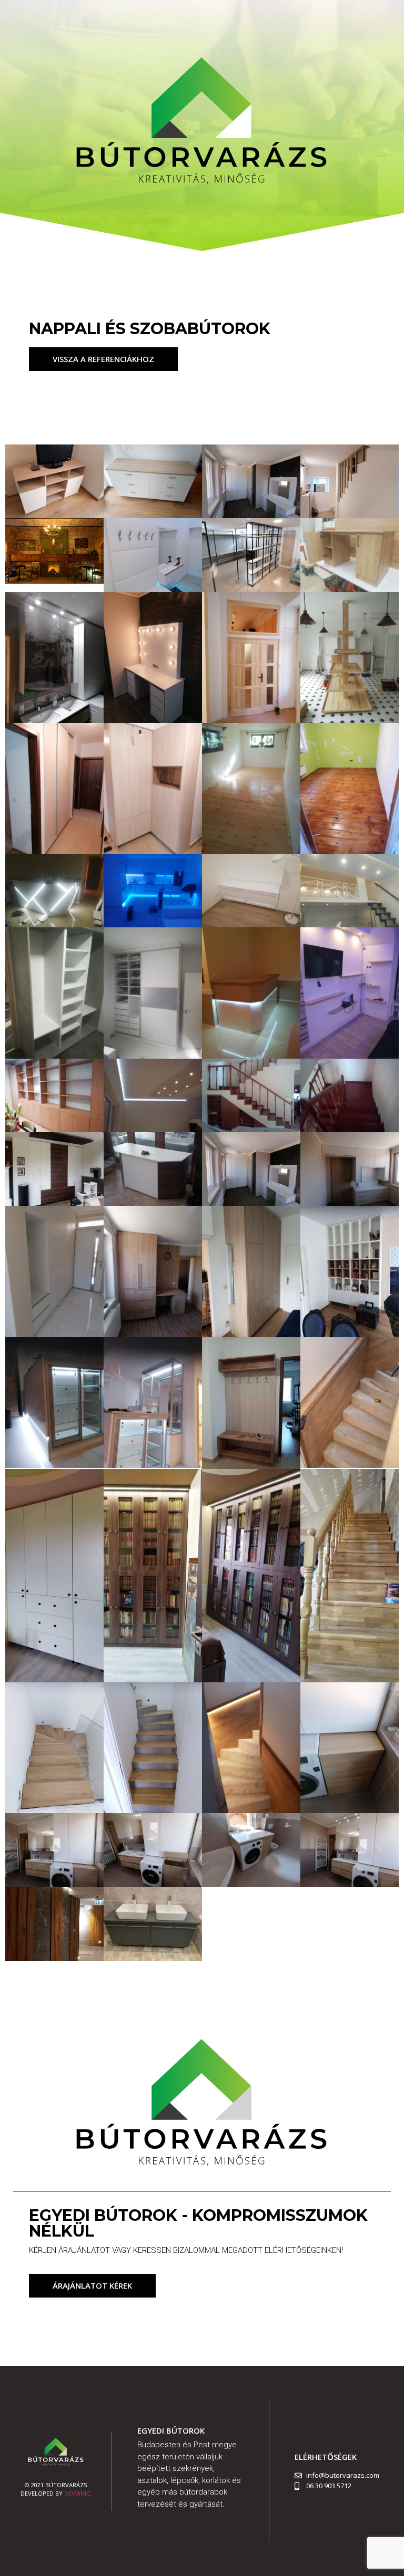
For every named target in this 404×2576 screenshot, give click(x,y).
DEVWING (78, 2493)
